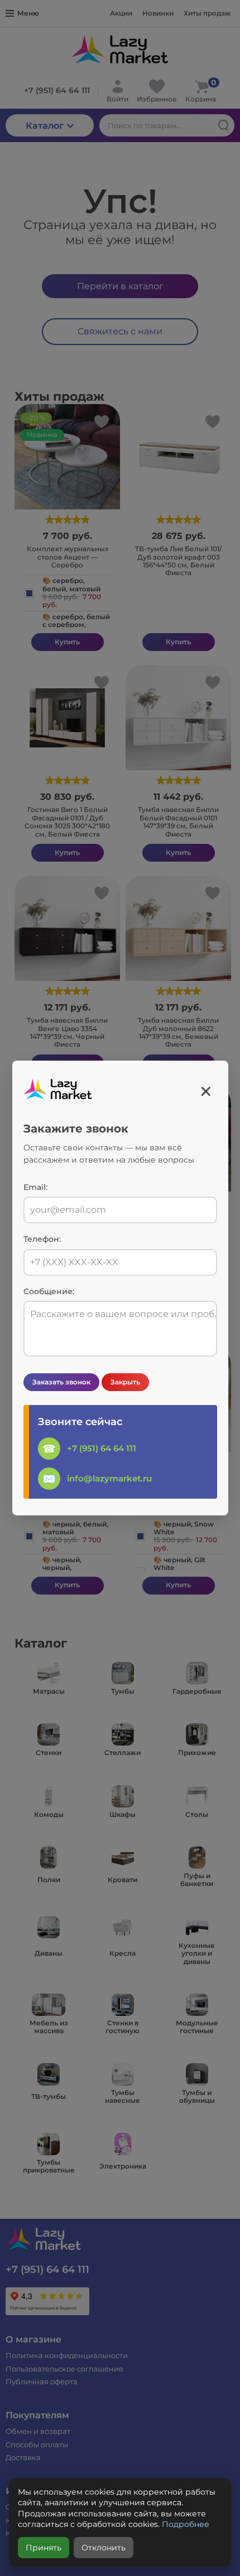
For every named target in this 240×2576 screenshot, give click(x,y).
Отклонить (104, 2548)
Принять (44, 2548)
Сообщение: (49, 1292)
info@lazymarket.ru (109, 1478)
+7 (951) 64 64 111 (102, 1448)
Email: (35, 1187)
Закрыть (125, 1382)
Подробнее (186, 2524)
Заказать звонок (61, 1382)
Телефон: (42, 1239)
